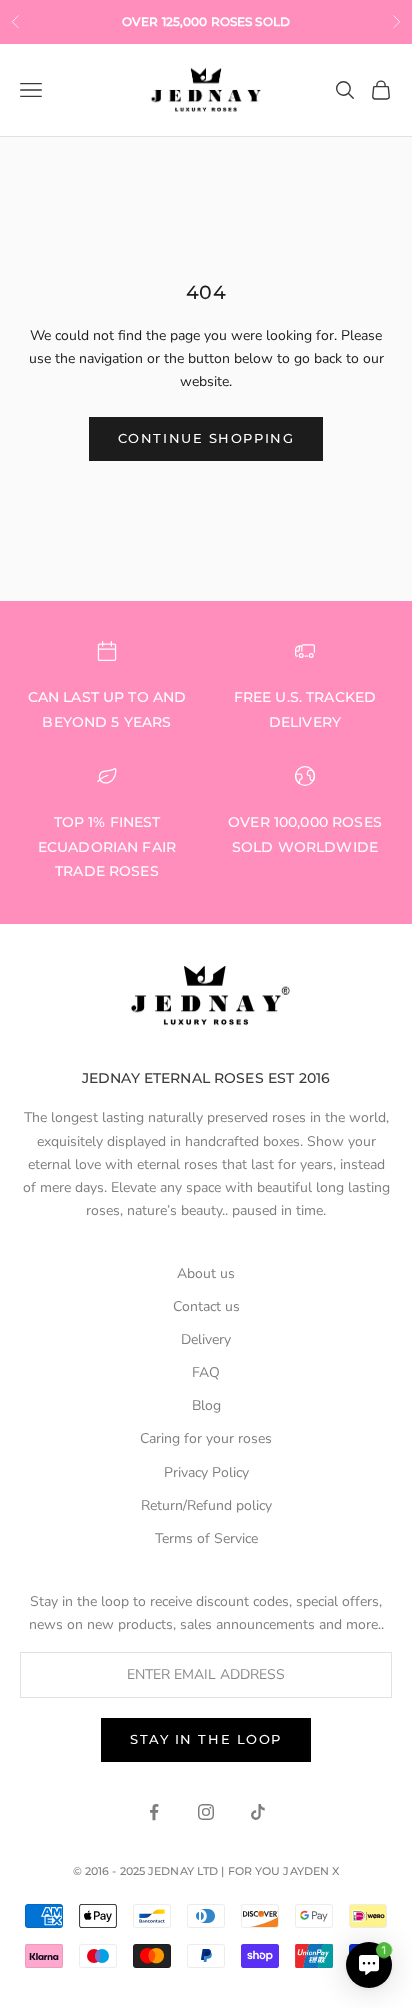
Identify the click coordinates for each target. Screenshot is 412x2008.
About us (206, 1273)
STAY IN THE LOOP (206, 1739)
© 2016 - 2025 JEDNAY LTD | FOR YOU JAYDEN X (206, 1871)
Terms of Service (206, 1538)
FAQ (206, 1372)
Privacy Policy (206, 1472)
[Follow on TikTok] (258, 1812)
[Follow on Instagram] (206, 1812)
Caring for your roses (206, 1438)
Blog (206, 1405)
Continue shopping (206, 438)
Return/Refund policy (206, 1505)
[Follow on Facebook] (154, 1812)
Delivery (206, 1339)
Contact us (206, 1306)
